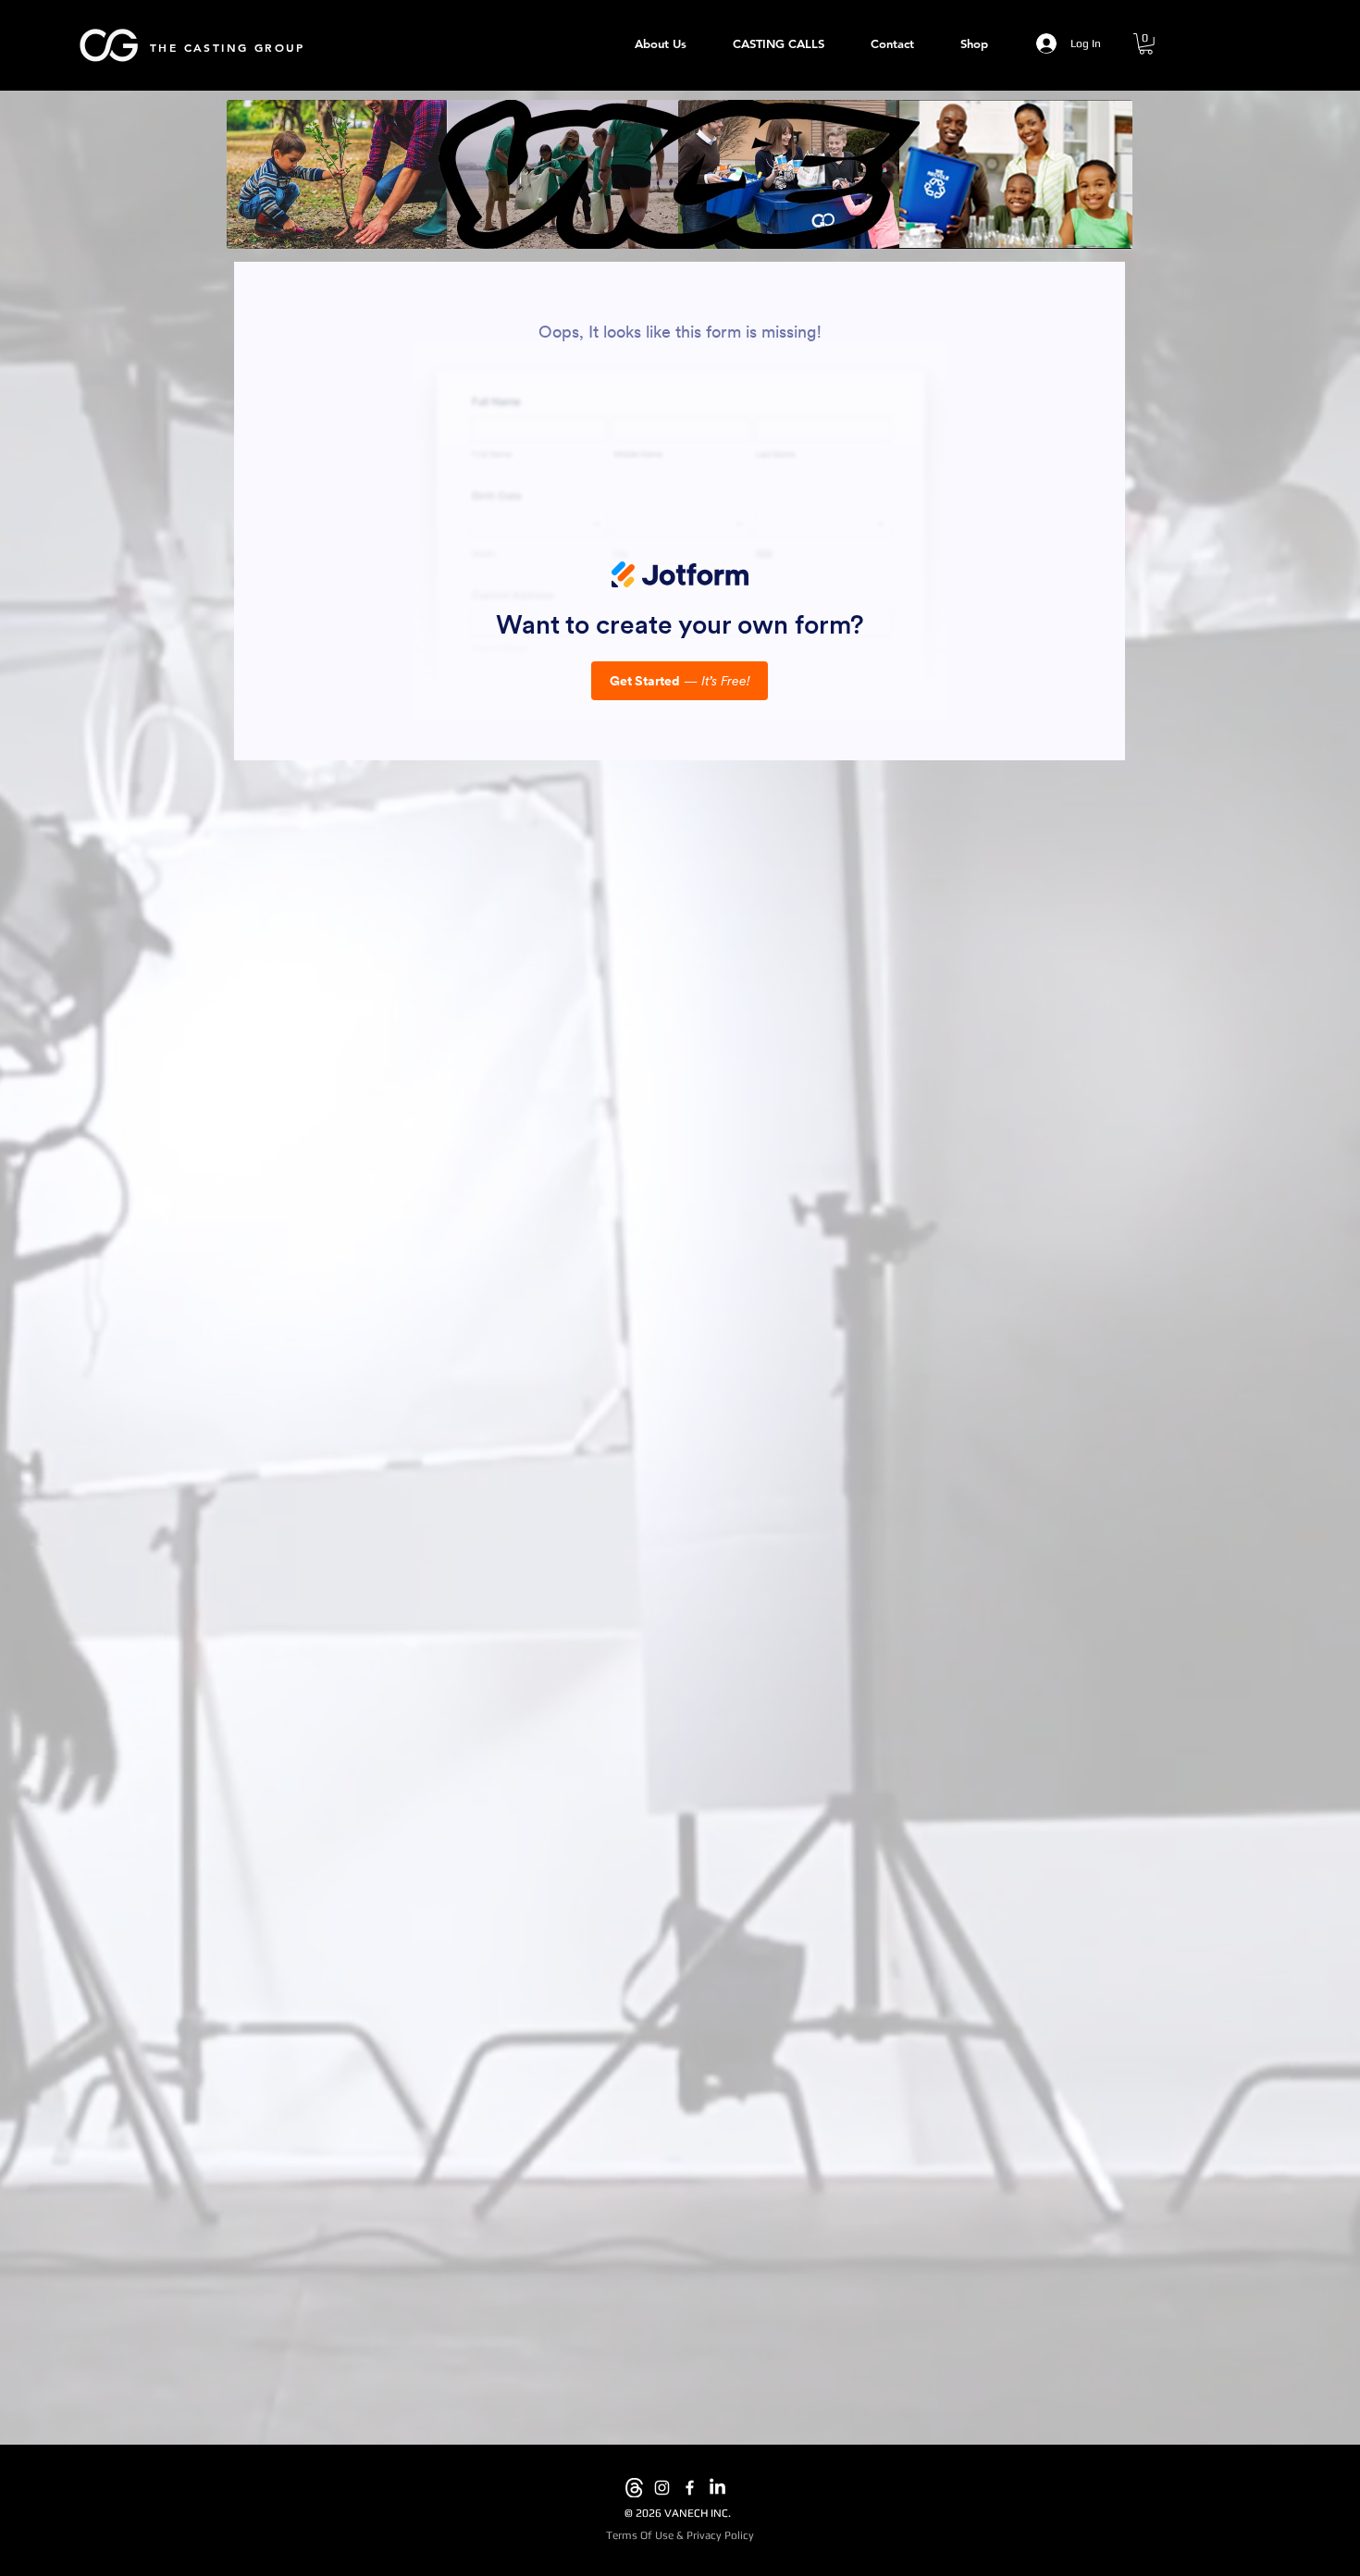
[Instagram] (662, 2488)
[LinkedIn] (717, 2488)
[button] (1146, 44)
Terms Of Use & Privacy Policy (680, 2535)
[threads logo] (634, 2488)
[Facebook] (690, 2488)
